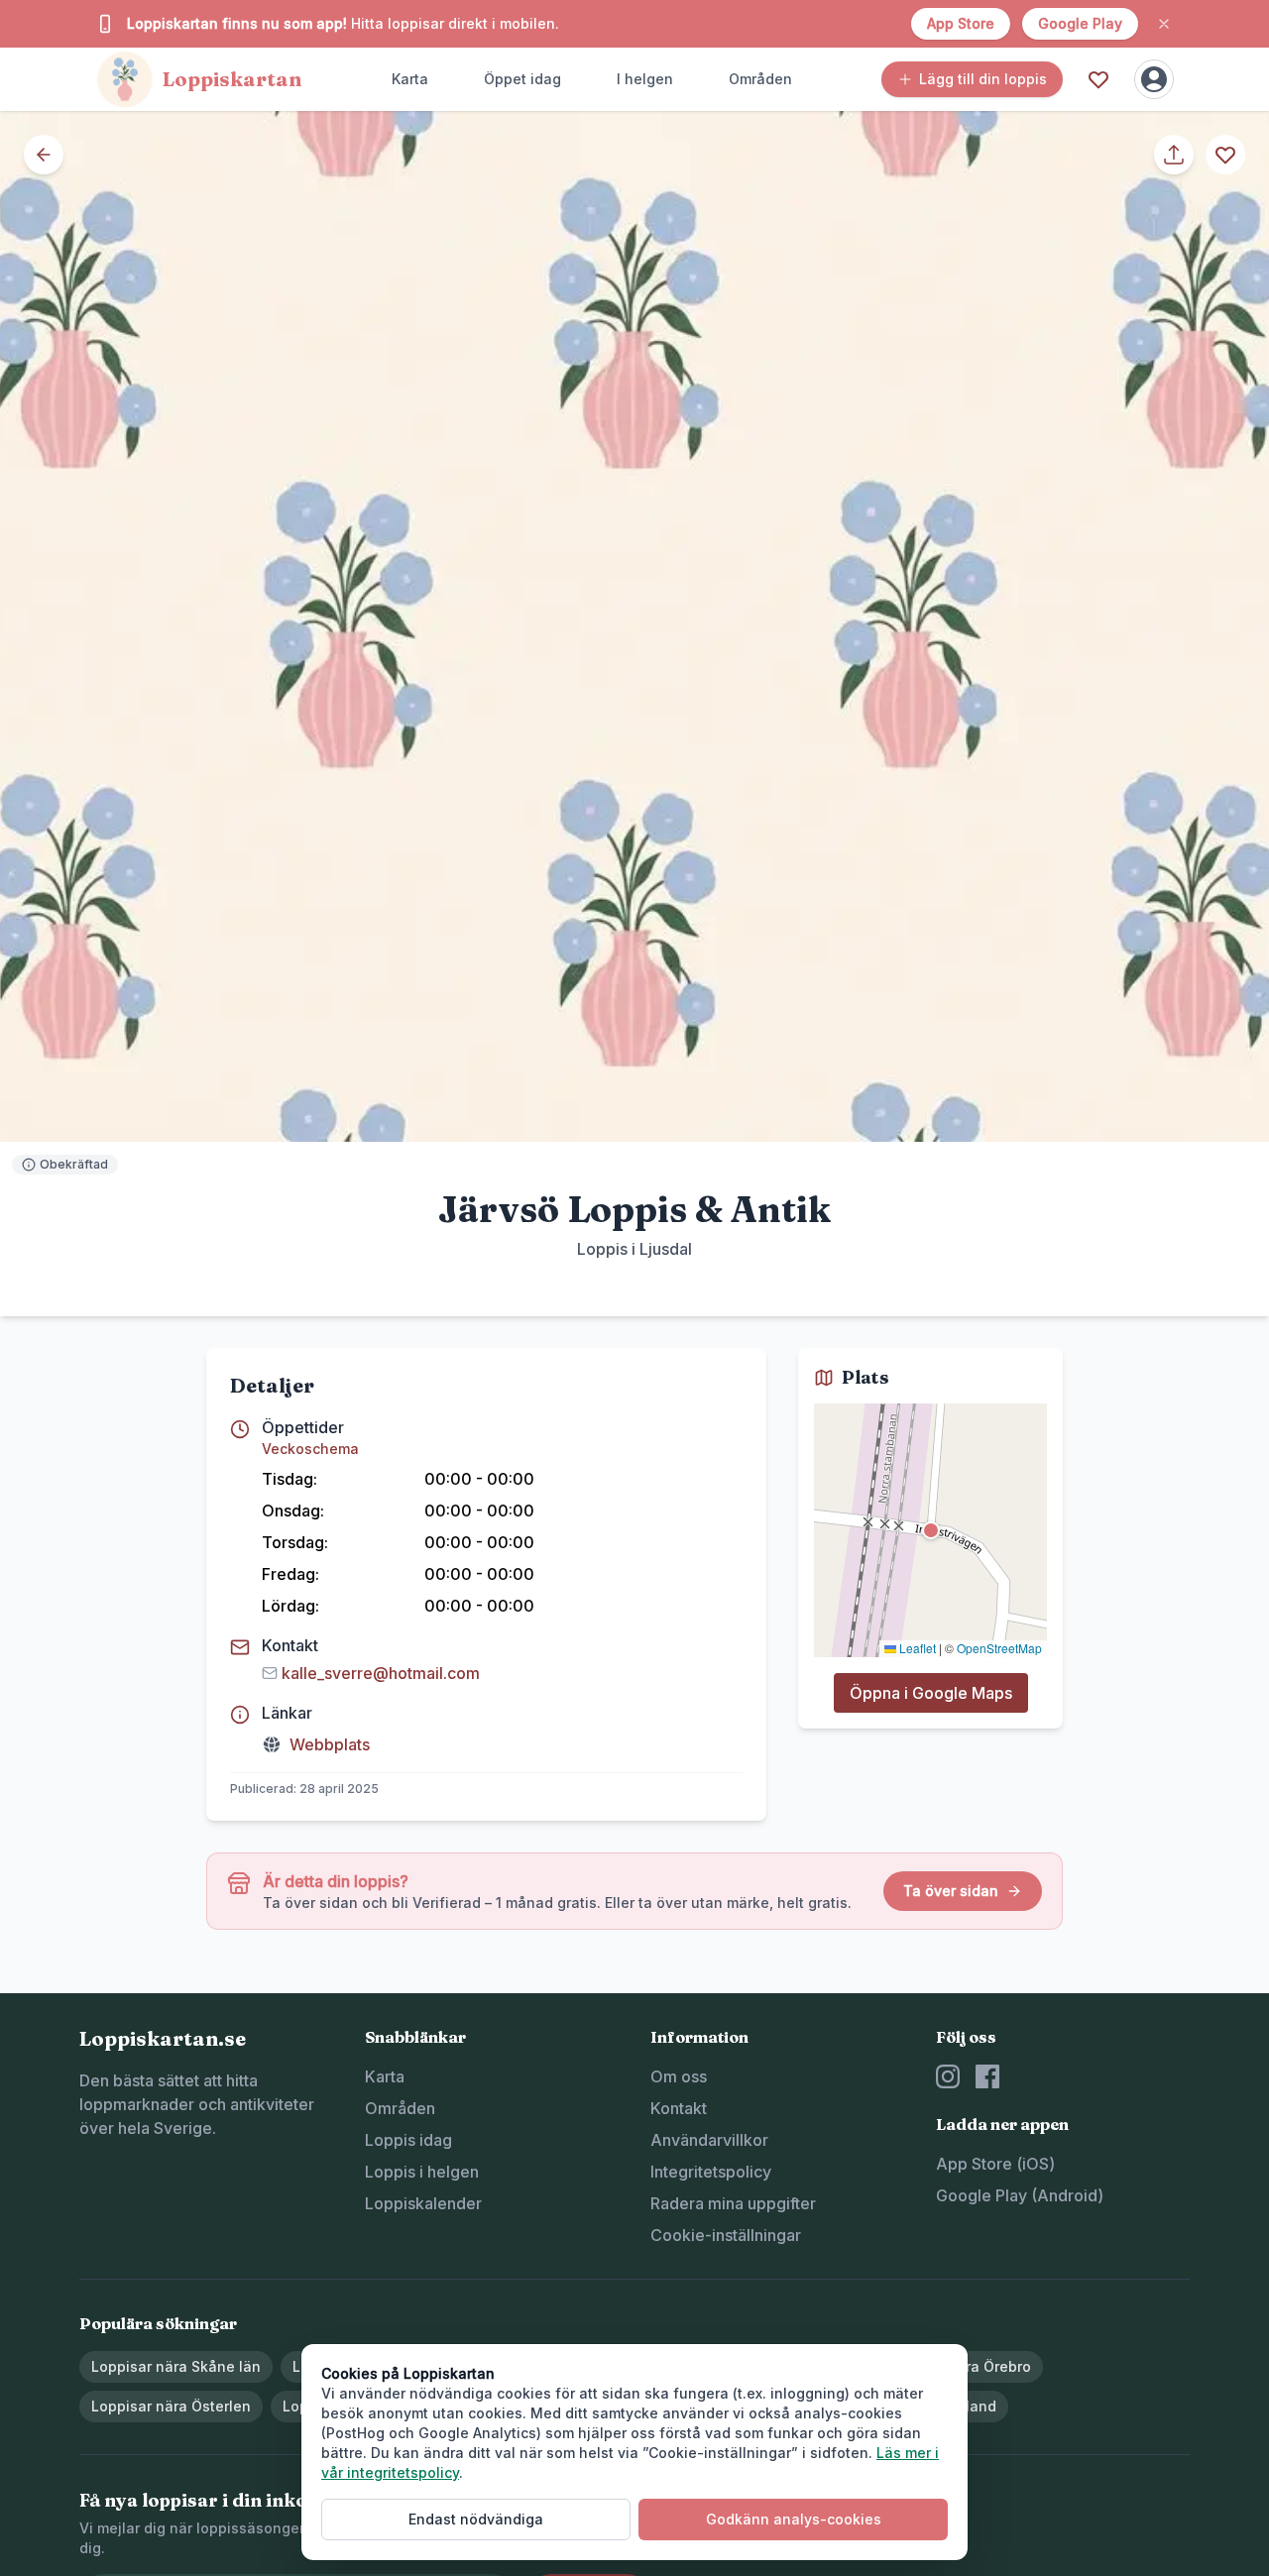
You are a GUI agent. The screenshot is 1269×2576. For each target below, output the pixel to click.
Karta (410, 79)
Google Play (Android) (1020, 2195)
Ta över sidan (951, 1891)
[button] (931, 1530)
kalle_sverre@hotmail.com (381, 1673)
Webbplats (330, 1744)
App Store (961, 23)
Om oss (679, 2076)
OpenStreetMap (999, 1648)
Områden (760, 79)
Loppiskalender (423, 2203)
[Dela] (1174, 155)
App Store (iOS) (995, 2164)
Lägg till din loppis (983, 79)
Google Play (1080, 23)
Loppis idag (408, 2140)
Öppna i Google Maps (931, 1693)
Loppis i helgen (422, 2172)
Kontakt (679, 2108)
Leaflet (916, 1648)
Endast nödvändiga (476, 2519)
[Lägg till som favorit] (1225, 155)
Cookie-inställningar (726, 2235)
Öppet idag (522, 79)
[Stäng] (1164, 24)
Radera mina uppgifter (733, 2203)
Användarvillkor (709, 2140)
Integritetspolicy (711, 2172)
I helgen (645, 79)
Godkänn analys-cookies (794, 2519)
